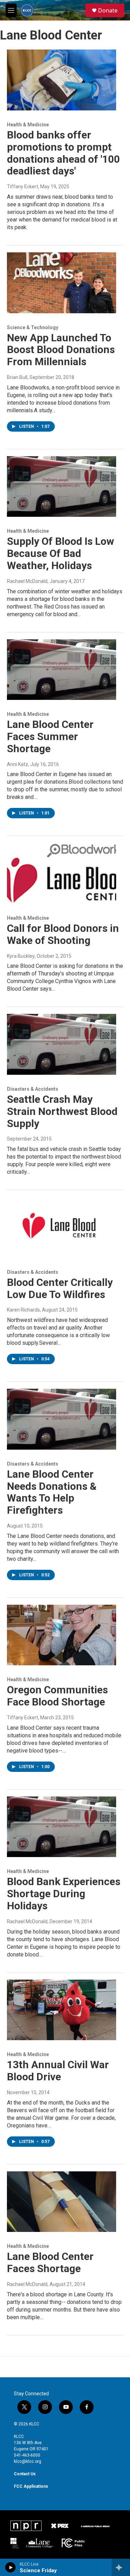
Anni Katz (18, 764)
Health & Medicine (28, 125)
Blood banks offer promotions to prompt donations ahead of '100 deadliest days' (63, 153)
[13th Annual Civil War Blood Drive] (62, 2010)
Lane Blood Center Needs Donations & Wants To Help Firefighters (52, 1492)
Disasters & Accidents (33, 1089)
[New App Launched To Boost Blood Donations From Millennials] (62, 283)
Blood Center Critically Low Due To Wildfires (60, 1288)
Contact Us (25, 2474)
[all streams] (121, 2567)
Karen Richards (23, 1310)
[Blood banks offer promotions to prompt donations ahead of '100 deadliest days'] (62, 80)
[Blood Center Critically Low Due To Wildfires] (62, 1227)
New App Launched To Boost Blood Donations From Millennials (61, 350)
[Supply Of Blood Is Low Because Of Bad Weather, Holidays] (62, 487)
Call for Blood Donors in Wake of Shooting (63, 934)
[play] (11, 2567)
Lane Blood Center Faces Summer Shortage (50, 736)
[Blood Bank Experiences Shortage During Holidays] (62, 1827)
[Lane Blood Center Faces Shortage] (62, 2202)
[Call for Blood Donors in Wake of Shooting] (62, 873)
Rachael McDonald (27, 581)
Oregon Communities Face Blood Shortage (57, 1696)
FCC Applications (31, 2486)
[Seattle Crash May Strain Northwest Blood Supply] (62, 1044)
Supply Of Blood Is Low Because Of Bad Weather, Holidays (60, 553)
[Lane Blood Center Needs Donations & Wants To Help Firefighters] (62, 1419)
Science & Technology (33, 327)
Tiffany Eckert (23, 187)
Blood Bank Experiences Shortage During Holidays (64, 1894)
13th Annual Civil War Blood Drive (58, 2071)
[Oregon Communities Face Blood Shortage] (62, 1635)
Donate (108, 10)
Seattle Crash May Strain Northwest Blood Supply (62, 1111)
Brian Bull (17, 377)
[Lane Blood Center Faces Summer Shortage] (62, 670)
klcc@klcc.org (28, 2461)
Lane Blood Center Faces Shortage (50, 2262)
